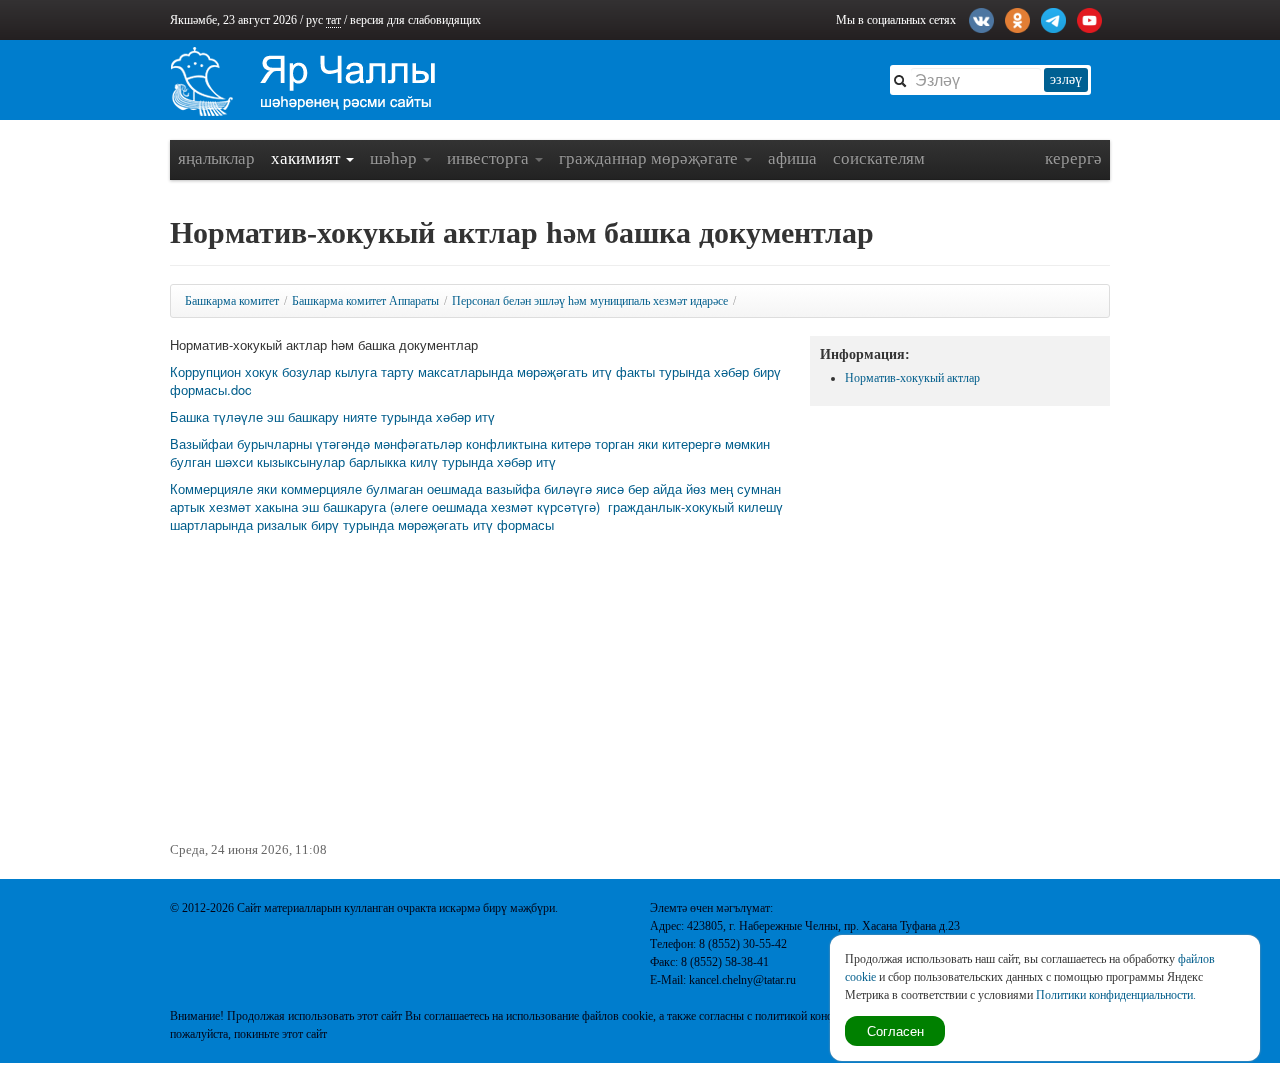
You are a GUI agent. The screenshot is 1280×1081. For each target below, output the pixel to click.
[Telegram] (1053, 18)
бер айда (657, 488)
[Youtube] (1089, 18)
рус (314, 20)
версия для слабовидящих (415, 20)
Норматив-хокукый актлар (912, 378)
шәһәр (395, 158)
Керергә (1073, 158)
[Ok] (1017, 18)
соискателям (879, 158)
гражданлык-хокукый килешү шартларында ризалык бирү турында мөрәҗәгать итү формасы (476, 515)
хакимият (307, 158)
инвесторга (490, 158)
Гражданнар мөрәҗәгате (650, 158)
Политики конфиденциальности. (1116, 995)
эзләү (1066, 79)
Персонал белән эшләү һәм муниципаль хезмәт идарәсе (590, 301)
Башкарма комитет (232, 301)
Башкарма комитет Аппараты (365, 301)
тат (333, 20)
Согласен (895, 1030)
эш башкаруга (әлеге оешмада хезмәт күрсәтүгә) (453, 506)
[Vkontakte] (981, 18)
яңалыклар (216, 158)
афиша (792, 158)
